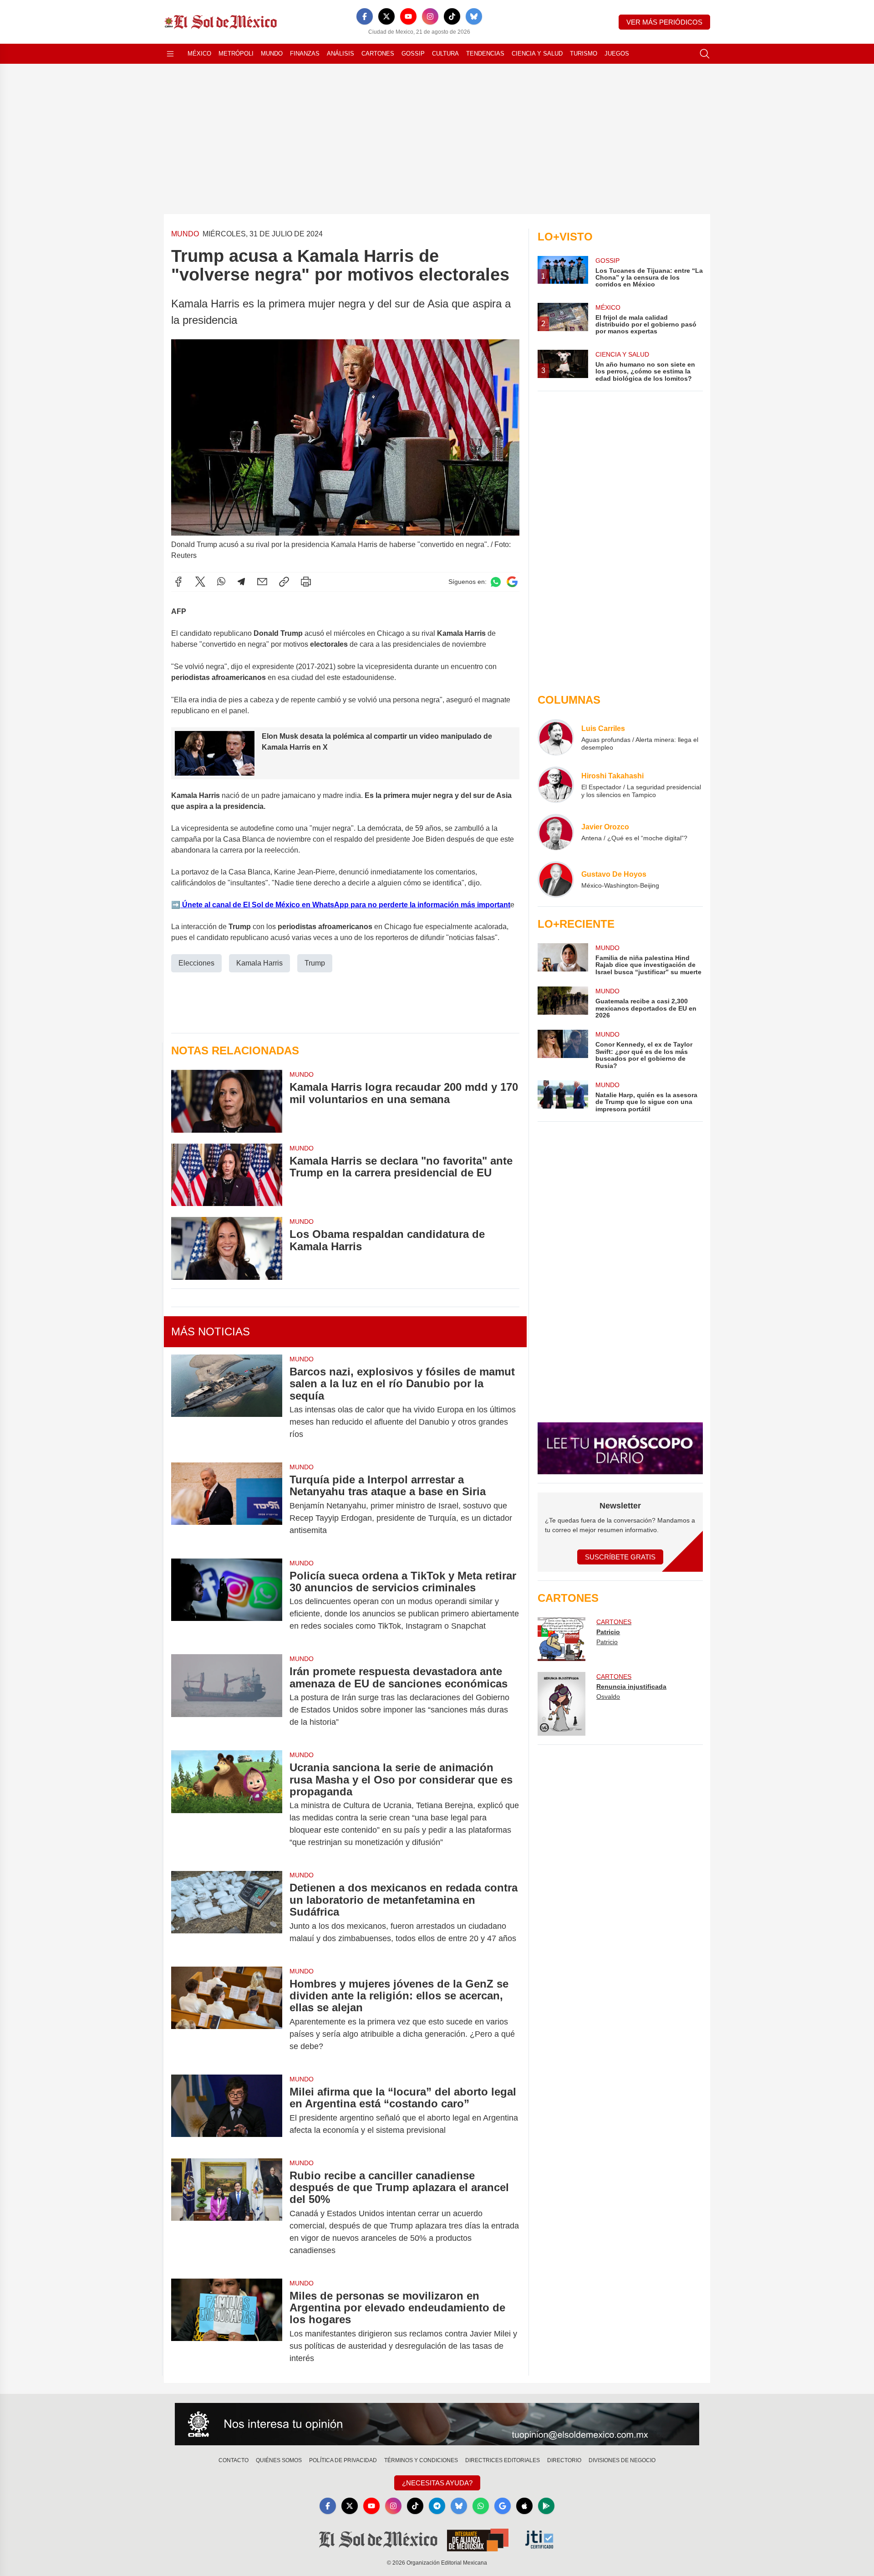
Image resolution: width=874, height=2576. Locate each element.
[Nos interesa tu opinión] (437, 2424)
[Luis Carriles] (556, 737)
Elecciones (196, 963)
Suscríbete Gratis (620, 1557)
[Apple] (524, 2506)
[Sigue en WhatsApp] (496, 582)
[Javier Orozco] (556, 832)
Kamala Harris (259, 963)
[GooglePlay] (546, 2506)
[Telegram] (241, 582)
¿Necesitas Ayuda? (437, 2483)
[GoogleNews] (503, 2506)
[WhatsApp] (221, 582)
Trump (315, 963)
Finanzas (305, 54)
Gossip (413, 54)
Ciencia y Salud (537, 54)
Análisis (340, 54)
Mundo (272, 54)
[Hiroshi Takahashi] (556, 785)
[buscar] (705, 54)
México (199, 54)
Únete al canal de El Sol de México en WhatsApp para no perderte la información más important (345, 905)
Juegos (617, 54)
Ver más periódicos (664, 22)
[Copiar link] (284, 582)
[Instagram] (430, 16)
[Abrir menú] (170, 54)
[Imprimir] (306, 582)
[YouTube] (408, 16)
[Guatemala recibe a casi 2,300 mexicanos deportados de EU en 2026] (563, 1003)
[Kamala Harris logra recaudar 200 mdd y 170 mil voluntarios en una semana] (227, 1101)
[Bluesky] (474, 16)
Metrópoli (236, 54)
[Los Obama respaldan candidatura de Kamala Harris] (227, 1248)
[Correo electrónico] (262, 582)
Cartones (378, 54)
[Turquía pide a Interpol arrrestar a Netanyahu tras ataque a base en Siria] (227, 1505)
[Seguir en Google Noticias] (512, 582)
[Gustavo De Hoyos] (556, 879)
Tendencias (485, 54)
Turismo (584, 54)
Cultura (445, 54)
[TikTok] (452, 16)
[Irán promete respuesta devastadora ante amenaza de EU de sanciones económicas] (227, 1697)
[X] (386, 16)
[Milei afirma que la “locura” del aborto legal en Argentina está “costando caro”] (227, 2111)
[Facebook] (365, 16)
